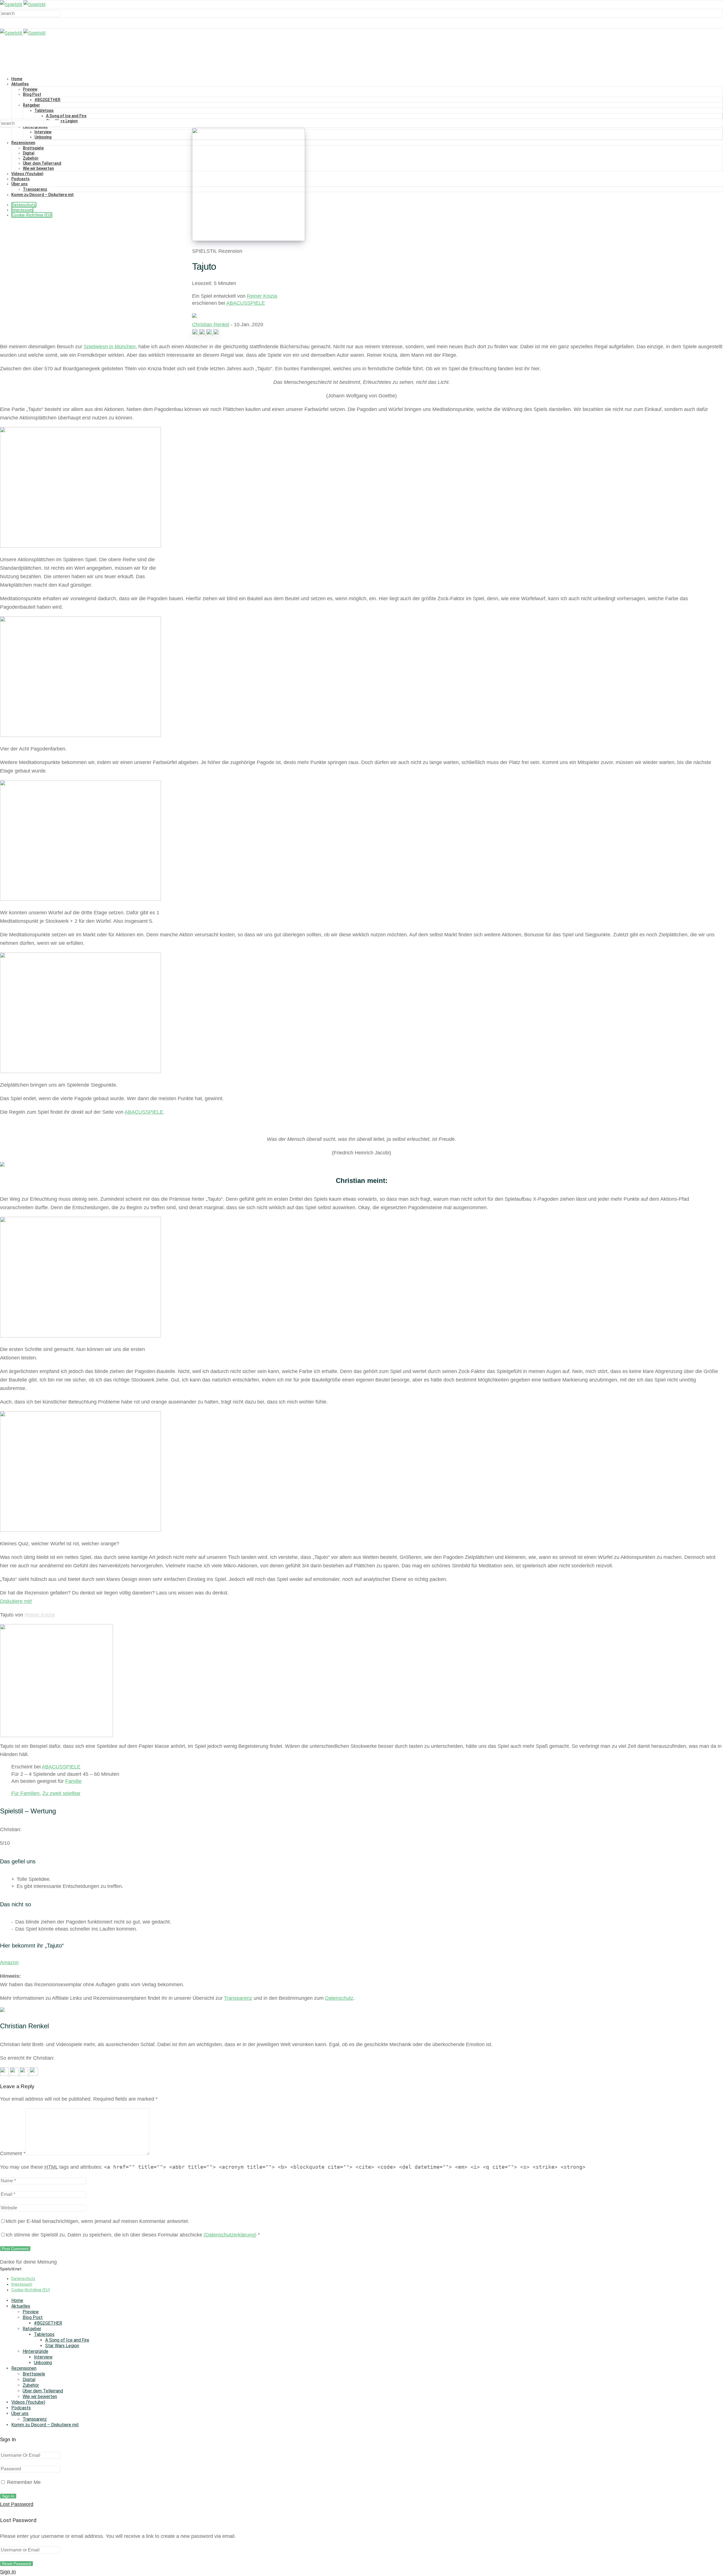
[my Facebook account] (203, 333)
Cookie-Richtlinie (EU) (32, 215)
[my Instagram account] (196, 333)
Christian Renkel (211, 325)
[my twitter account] (210, 333)
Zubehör (31, 158)
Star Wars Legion (62, 121)
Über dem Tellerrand (42, 163)
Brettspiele (33, 148)
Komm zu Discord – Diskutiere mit (43, 195)
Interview (43, 132)
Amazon (9, 1963)
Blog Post (32, 94)
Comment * (13, 2153)
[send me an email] (216, 333)
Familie (73, 1781)
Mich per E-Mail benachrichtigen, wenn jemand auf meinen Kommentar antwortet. (97, 2221)
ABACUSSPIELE (246, 303)
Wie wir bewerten (38, 168)
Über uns (19, 184)
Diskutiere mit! (16, 1601)
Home (17, 79)
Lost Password (17, 2504)
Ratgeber (31, 105)
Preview (30, 89)
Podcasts (20, 179)
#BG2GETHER (47, 100)
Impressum (22, 210)
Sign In (8, 2572)
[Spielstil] (23, 5)
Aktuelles (20, 84)
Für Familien (25, 1793)
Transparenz (35, 189)
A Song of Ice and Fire (66, 116)
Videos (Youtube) (27, 174)
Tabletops (44, 110)
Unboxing (43, 137)
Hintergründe (35, 2351)
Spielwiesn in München (110, 347)
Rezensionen (23, 143)
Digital (29, 153)
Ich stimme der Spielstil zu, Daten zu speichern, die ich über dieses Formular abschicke (133, 2235)
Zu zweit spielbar (61, 1793)
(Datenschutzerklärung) (230, 2235)
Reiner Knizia (262, 296)
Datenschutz (24, 205)
